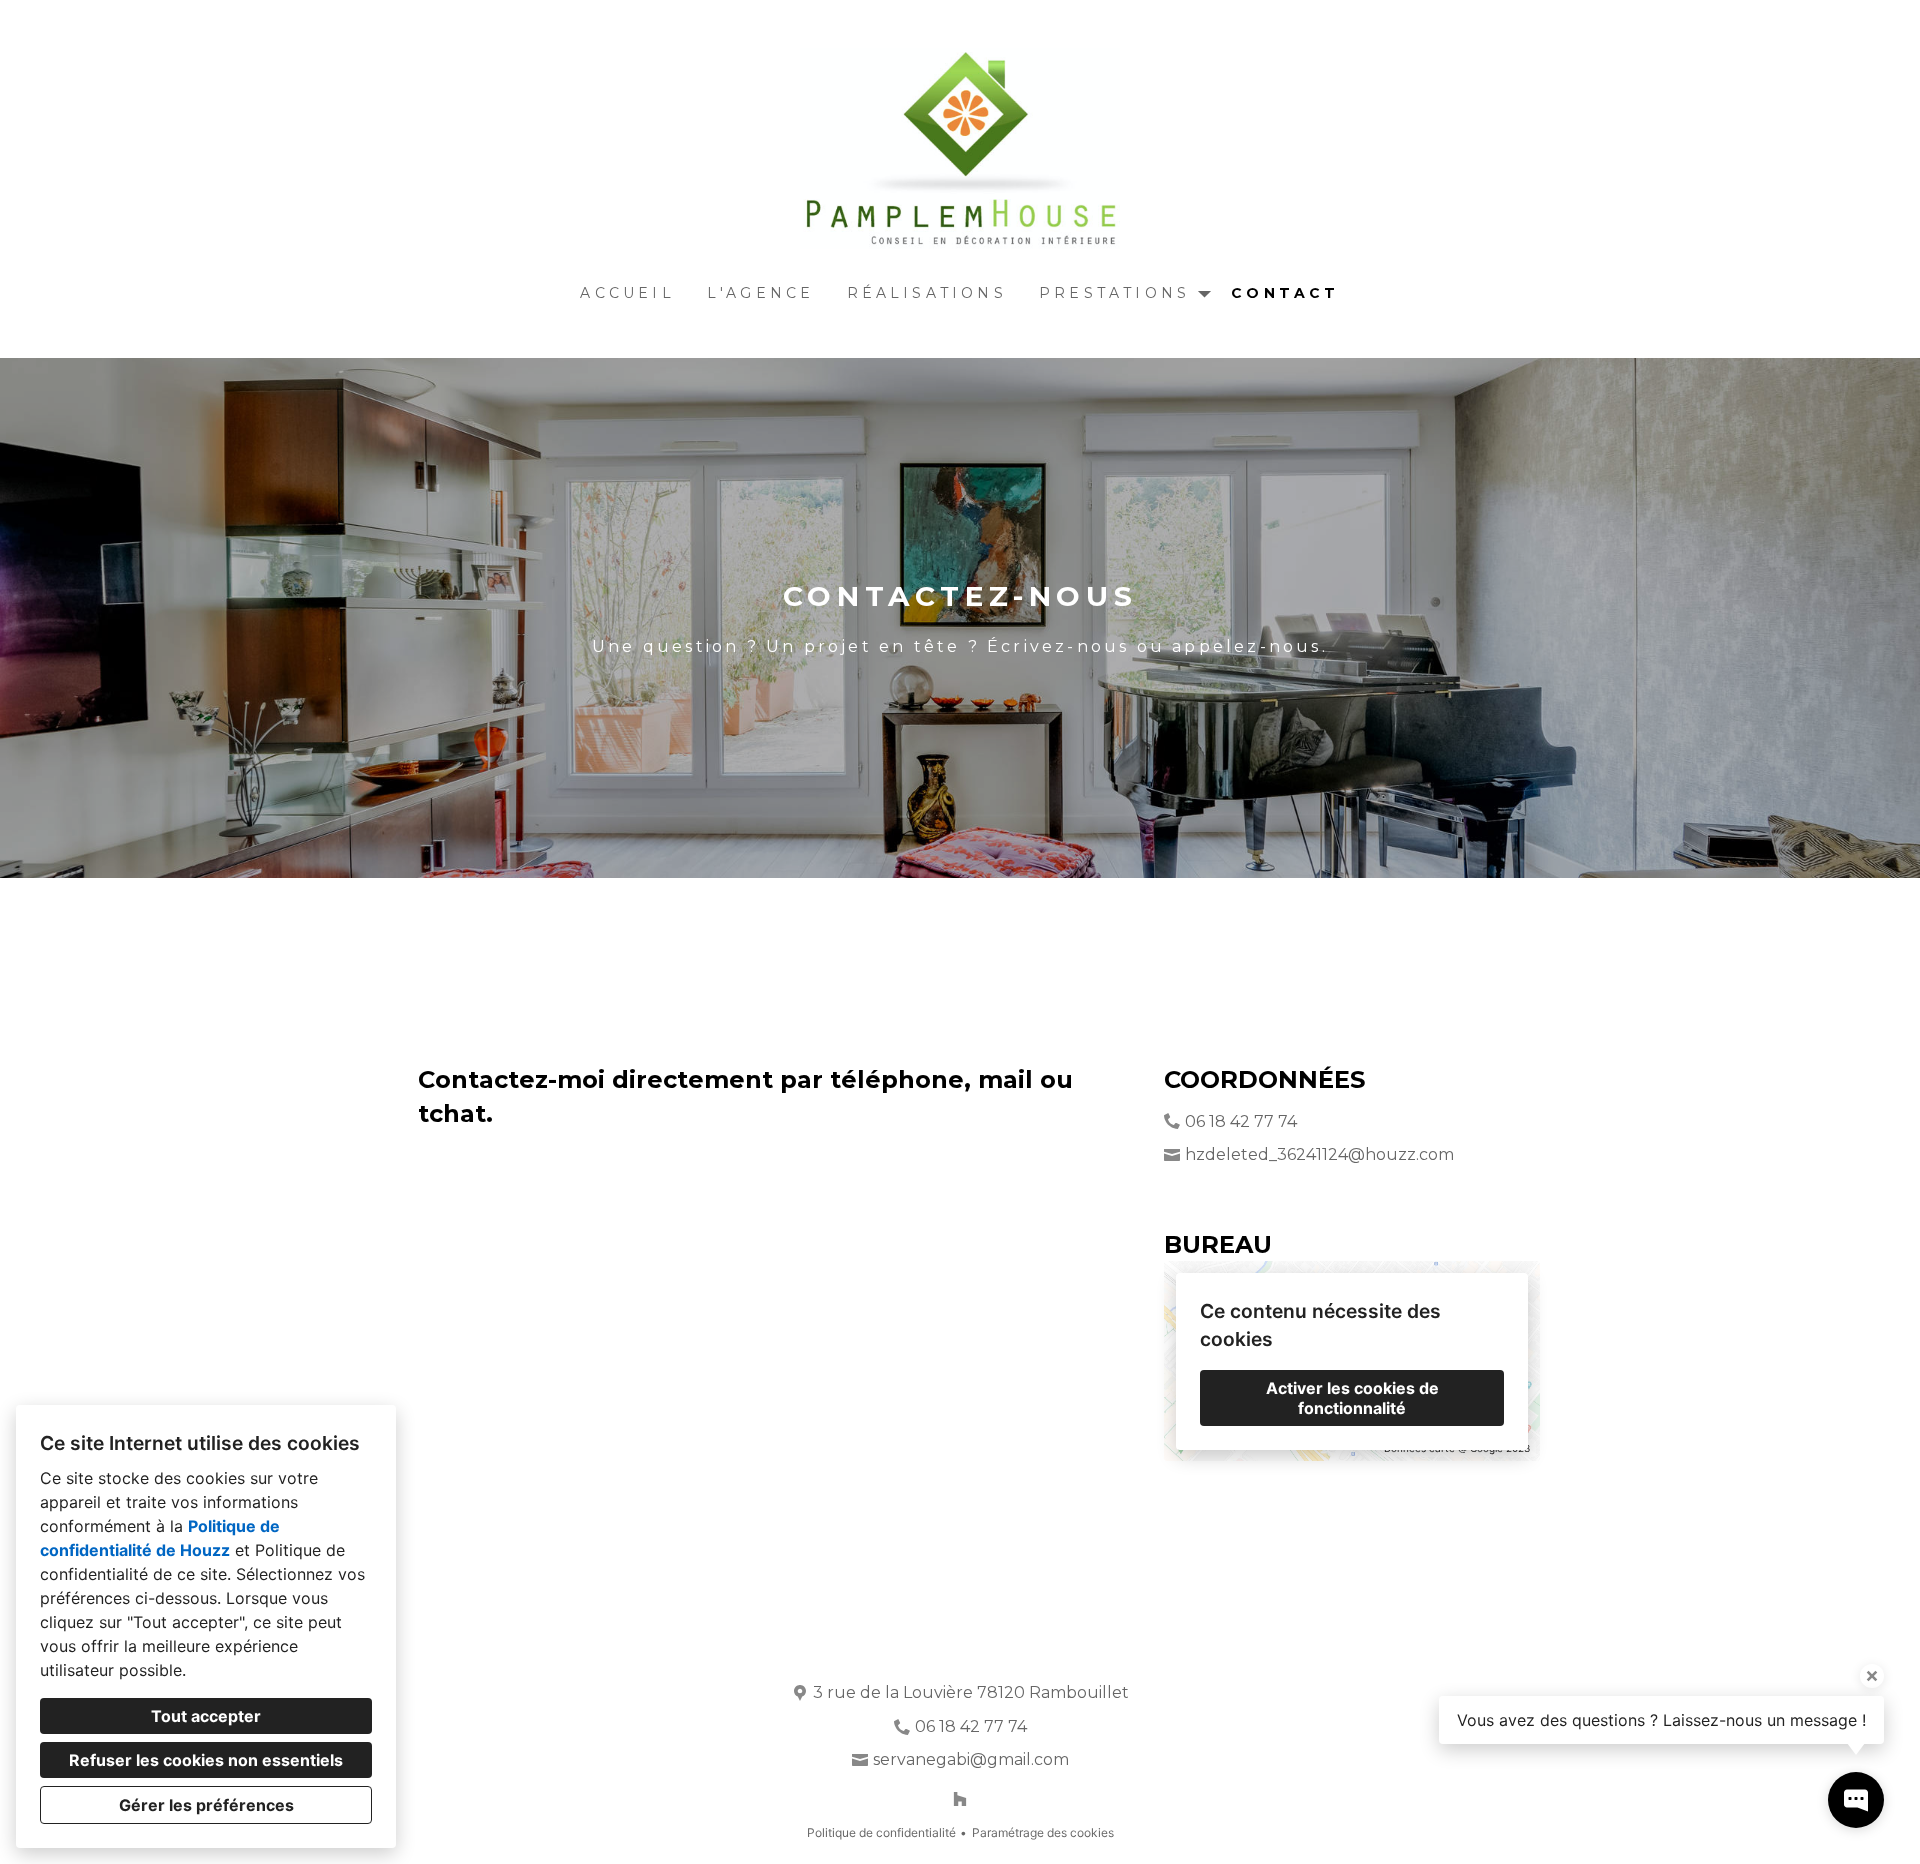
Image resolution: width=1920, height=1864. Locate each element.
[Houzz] (960, 1799)
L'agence (761, 293)
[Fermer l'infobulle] (1872, 1676)
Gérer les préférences (206, 1805)
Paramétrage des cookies (1043, 1832)
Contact (1285, 293)
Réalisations (927, 293)
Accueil (627, 293)
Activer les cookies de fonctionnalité (1352, 1398)
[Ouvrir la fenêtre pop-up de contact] (1856, 1800)
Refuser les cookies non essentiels (206, 1760)
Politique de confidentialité (881, 1832)
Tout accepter (206, 1716)
